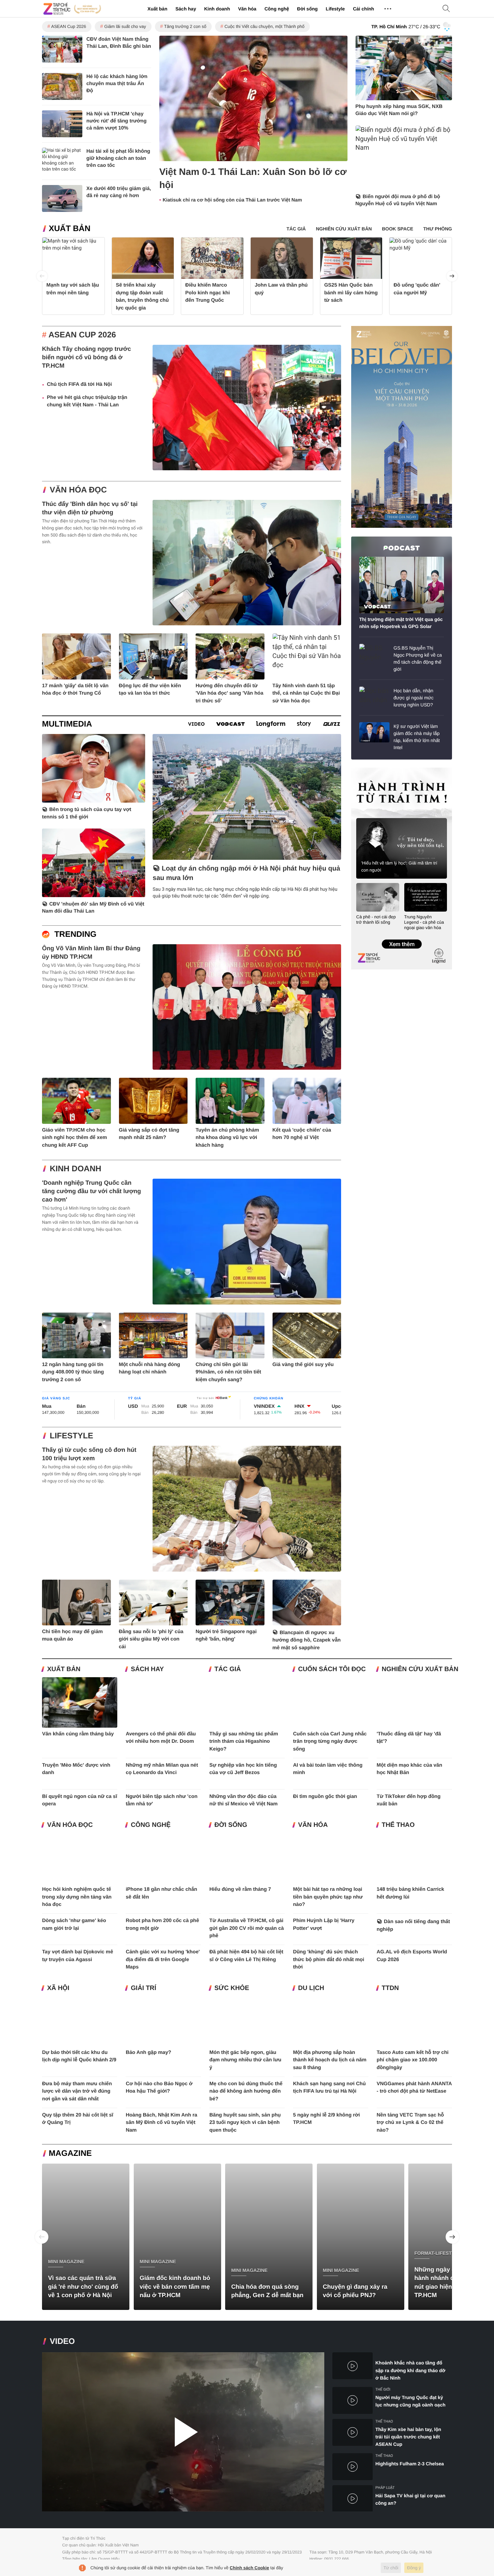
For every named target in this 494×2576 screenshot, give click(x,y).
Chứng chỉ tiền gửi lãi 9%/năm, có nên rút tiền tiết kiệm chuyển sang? (228, 1372)
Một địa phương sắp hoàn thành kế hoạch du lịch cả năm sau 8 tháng (330, 2060)
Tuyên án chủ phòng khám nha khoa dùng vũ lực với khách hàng (227, 1138)
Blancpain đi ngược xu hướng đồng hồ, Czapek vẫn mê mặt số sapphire (307, 1640)
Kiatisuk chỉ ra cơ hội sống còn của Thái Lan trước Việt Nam (232, 200)
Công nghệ (277, 9)
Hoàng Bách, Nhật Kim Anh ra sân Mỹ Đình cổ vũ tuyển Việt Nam (161, 2123)
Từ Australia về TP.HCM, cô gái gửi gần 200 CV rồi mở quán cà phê (247, 1928)
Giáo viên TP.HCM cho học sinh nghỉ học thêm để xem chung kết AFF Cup (74, 1138)
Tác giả (228, 1669)
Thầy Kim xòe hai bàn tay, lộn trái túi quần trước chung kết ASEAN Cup (408, 2437)
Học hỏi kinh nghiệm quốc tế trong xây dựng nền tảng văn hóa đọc (77, 1897)
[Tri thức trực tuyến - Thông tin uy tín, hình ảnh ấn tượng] (72, 9)
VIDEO (62, 2341)
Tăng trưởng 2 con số (185, 26)
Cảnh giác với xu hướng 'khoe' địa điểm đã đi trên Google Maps (163, 1959)
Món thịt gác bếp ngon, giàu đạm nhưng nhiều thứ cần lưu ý (245, 2060)
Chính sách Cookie (250, 2568)
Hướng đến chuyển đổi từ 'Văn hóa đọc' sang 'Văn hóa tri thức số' (230, 693)
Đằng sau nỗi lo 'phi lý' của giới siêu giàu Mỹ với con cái (151, 1639)
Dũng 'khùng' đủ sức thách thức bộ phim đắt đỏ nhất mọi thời (329, 1959)
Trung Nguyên (364, 770)
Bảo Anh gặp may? (148, 2052)
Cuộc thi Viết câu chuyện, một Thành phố (264, 26)
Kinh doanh (217, 9)
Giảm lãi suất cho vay (125, 26)
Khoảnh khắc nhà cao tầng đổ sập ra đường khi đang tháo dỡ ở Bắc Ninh (410, 2370)
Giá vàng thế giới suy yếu (303, 1365)
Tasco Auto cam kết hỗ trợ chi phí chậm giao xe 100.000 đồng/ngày (413, 2060)
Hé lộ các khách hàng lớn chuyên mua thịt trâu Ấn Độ (117, 84)
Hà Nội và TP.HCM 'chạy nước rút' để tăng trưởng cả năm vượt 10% (116, 121)
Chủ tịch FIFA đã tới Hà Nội (79, 384)
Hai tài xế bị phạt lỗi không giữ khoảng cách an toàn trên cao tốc (118, 158)
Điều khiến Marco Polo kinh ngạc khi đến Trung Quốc (208, 293)
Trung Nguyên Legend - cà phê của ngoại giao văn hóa (424, 922)
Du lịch (311, 1988)
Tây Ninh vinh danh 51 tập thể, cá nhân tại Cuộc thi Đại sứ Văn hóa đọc (306, 693)
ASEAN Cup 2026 (69, 26)
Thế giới (383, 2389)
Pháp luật (385, 2488)
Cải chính (363, 9)
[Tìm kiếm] (446, 9)
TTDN (390, 1988)
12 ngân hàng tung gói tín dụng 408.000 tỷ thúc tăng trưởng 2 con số (73, 1372)
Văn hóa (247, 9)
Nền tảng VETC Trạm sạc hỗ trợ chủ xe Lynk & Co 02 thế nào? (410, 2123)
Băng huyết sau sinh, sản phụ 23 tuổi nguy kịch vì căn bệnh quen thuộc (245, 2123)
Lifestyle (335, 9)
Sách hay (186, 9)
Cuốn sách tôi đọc (332, 1669)
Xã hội (58, 1988)
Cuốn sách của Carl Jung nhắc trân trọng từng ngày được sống (330, 1741)
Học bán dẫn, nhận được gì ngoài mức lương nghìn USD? (414, 698)
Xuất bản (157, 9)
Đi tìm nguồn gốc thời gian (325, 1796)
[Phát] (183, 2432)
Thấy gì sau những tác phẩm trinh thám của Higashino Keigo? (244, 1741)
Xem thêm (401, 937)
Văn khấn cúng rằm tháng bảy (78, 1734)
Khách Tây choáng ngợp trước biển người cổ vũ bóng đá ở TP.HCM (87, 357)
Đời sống (307, 9)
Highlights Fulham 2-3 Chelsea (410, 2464)
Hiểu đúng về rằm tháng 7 (240, 1889)
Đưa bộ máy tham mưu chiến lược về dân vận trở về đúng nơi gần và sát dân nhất (77, 2091)
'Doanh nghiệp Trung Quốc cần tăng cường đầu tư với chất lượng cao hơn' (92, 1191)
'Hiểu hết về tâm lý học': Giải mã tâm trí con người (399, 867)
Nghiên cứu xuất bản (420, 1669)
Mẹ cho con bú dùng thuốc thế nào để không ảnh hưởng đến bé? (246, 2091)
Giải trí (143, 1988)
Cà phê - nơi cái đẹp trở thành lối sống (376, 919)
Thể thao (398, 1825)
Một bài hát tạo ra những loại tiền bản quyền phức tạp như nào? (328, 1897)
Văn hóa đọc (78, 490)
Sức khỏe (232, 1988)
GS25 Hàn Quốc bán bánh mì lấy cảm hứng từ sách (351, 293)
